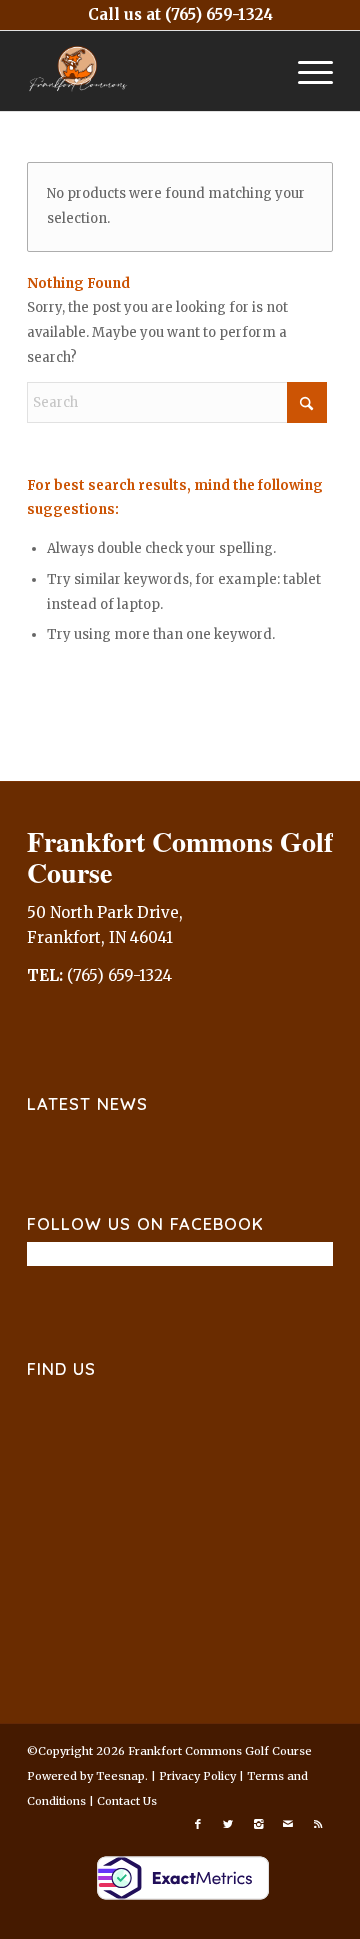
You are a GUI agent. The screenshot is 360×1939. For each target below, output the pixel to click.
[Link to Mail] (288, 1824)
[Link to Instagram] (258, 1824)
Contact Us (127, 1801)
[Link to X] (228, 1824)
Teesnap (120, 1776)
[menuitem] (305, 71)
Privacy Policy (197, 1776)
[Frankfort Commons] (149, 71)
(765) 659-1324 (219, 14)
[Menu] (305, 71)
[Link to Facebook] (198, 1824)
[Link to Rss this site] (318, 1824)
